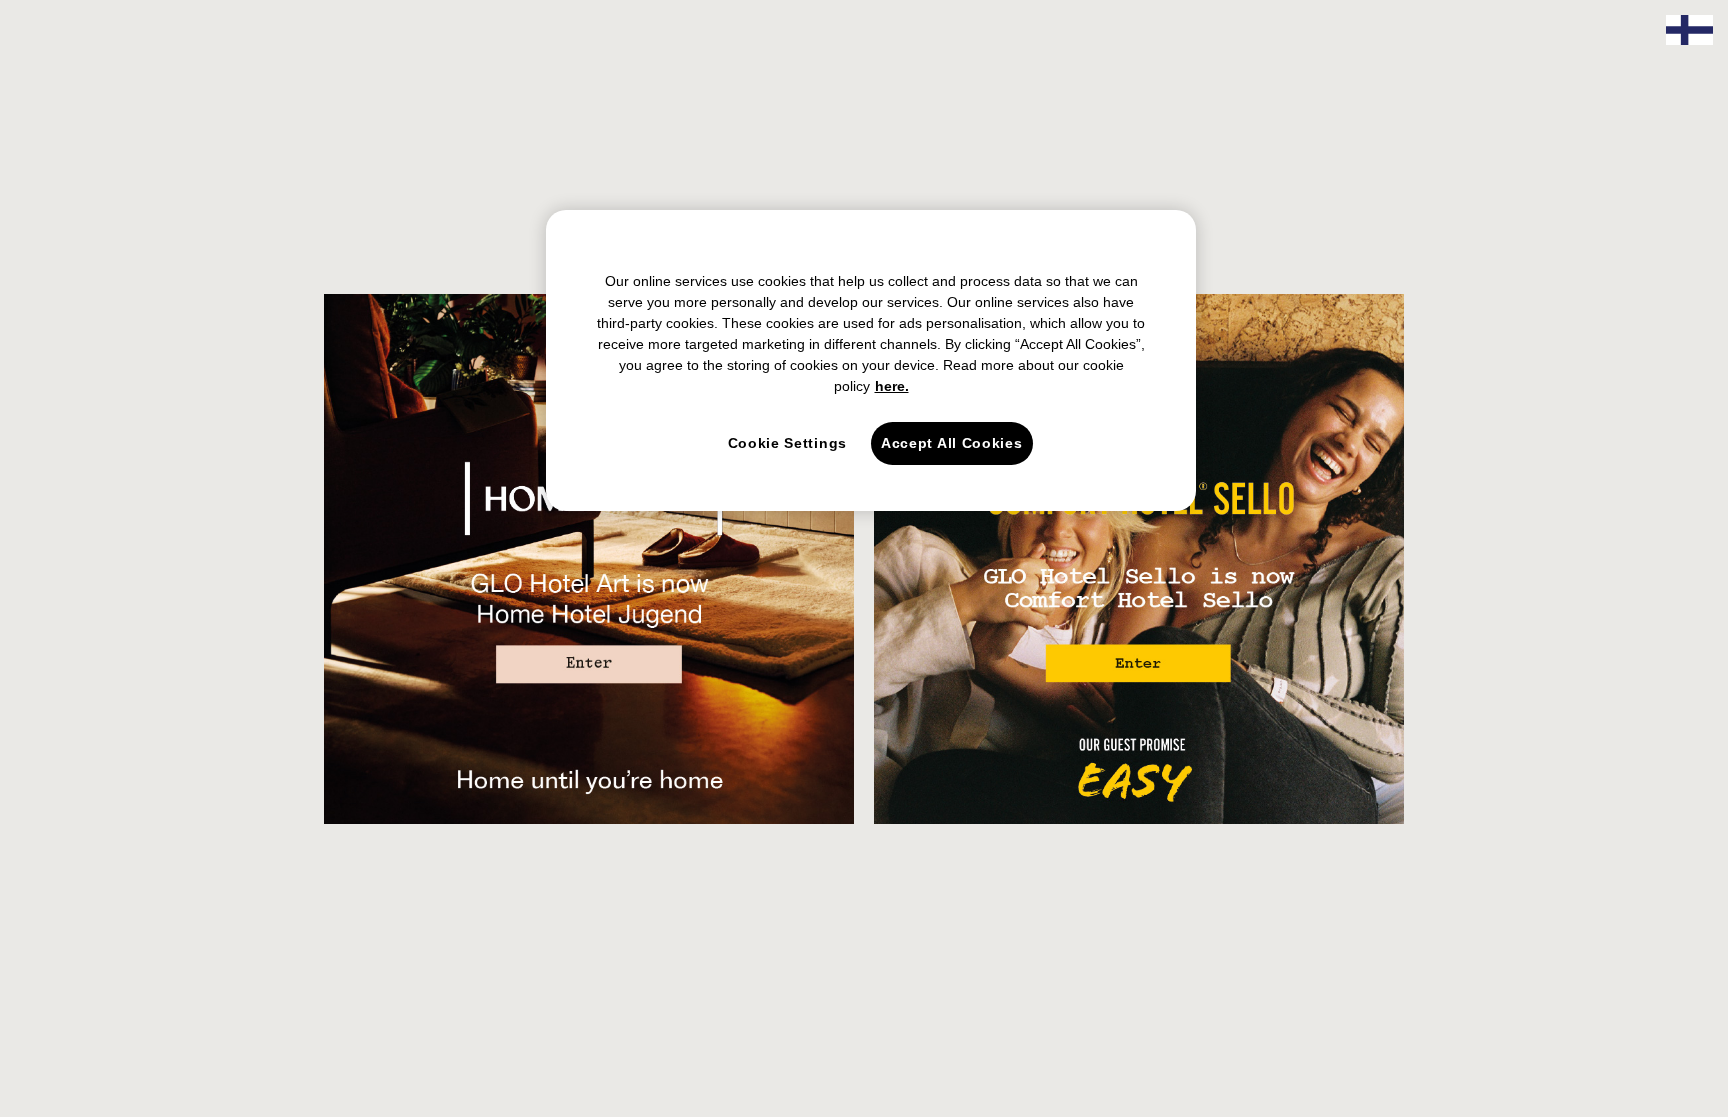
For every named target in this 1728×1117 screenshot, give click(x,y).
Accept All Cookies (952, 443)
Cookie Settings (788, 443)
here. (892, 386)
